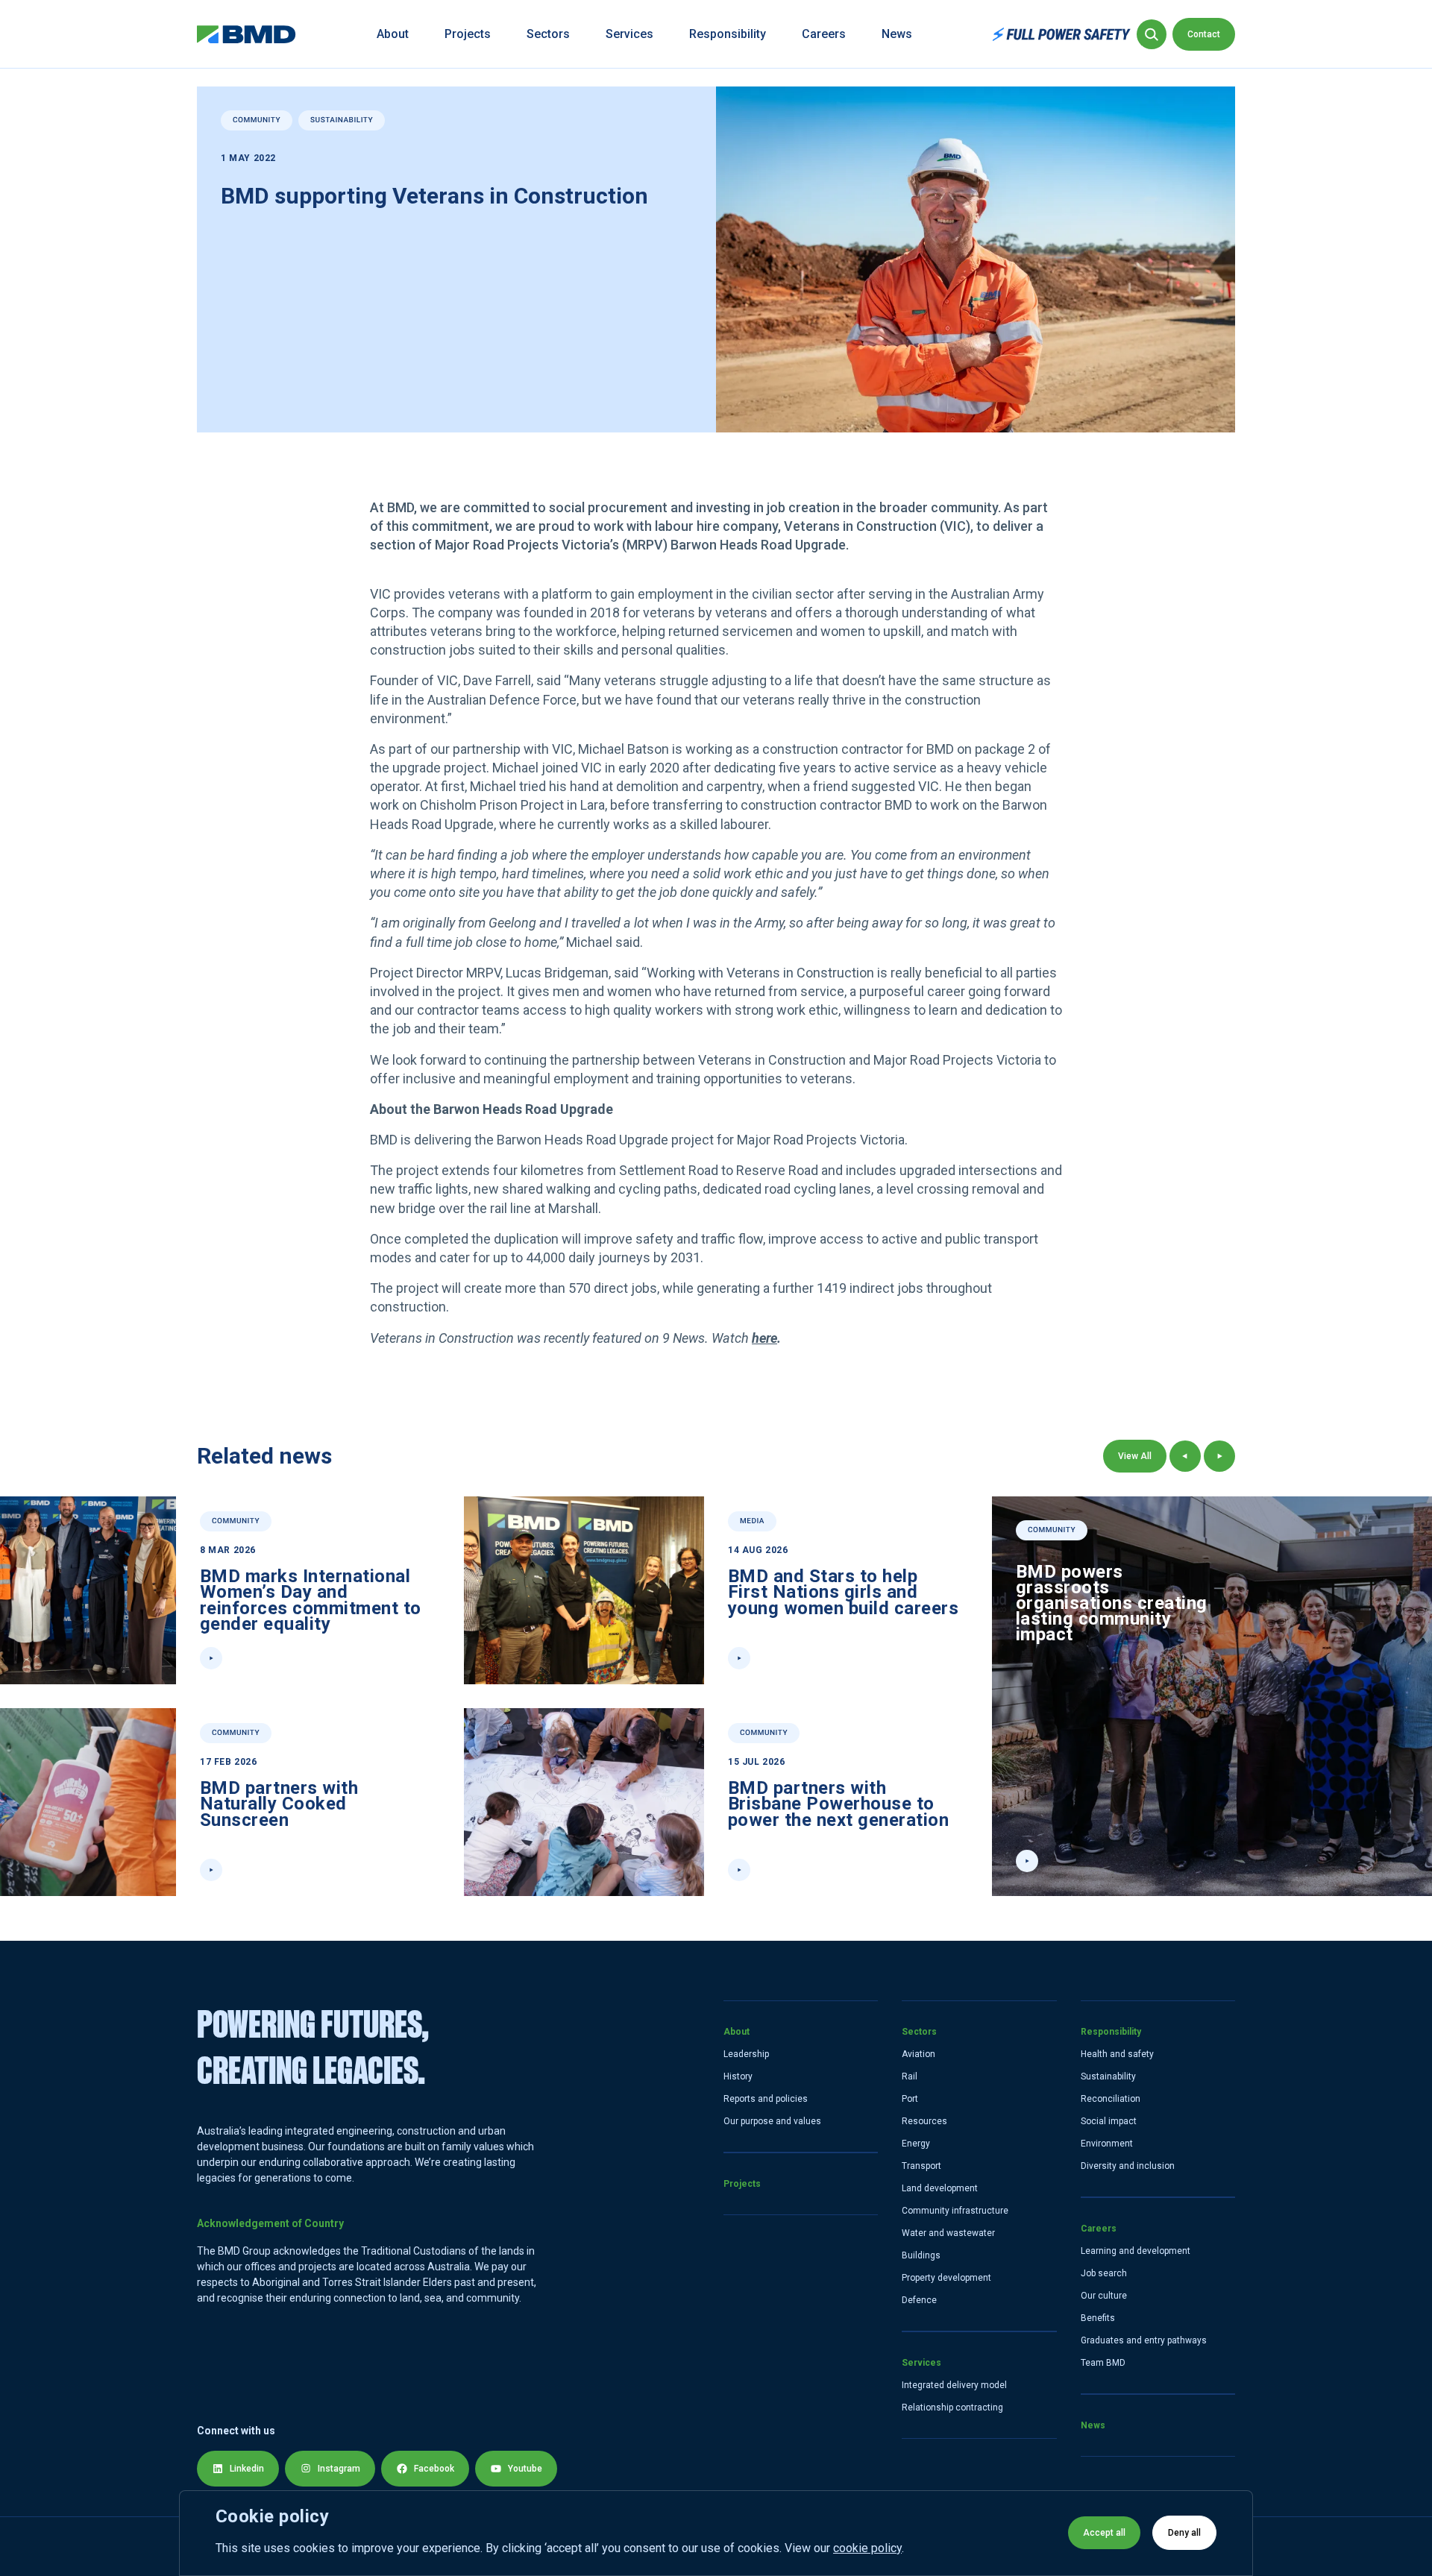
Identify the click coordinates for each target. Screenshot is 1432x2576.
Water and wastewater (948, 2233)
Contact (1204, 34)
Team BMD (1103, 2363)
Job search (1104, 2273)
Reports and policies (766, 2099)
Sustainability (1108, 2076)
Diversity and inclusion (1128, 2166)
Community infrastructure (955, 2211)
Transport (921, 2166)
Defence (919, 2300)
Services (629, 34)
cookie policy (867, 2548)
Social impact (1109, 2121)
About (393, 34)
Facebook (434, 2469)
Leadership (746, 2054)
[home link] (246, 34)
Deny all (1184, 2533)
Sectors (548, 34)
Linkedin (247, 2469)
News (897, 34)
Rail (910, 2076)
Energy (916, 2144)
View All (1135, 1456)
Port (910, 2099)
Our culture (1104, 2296)
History (738, 2076)
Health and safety (1117, 2054)
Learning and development (1136, 2251)
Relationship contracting (952, 2407)
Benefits (1098, 2318)
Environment (1107, 2144)
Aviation (918, 2054)
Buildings (921, 2255)
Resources (924, 2121)
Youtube (525, 2469)
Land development (940, 2188)
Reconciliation (1111, 2099)
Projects (468, 34)
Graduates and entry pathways (1144, 2340)
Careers (824, 34)
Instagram (339, 2469)
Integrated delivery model (954, 2385)
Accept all (1104, 2533)
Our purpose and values (772, 2121)
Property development (946, 2278)
